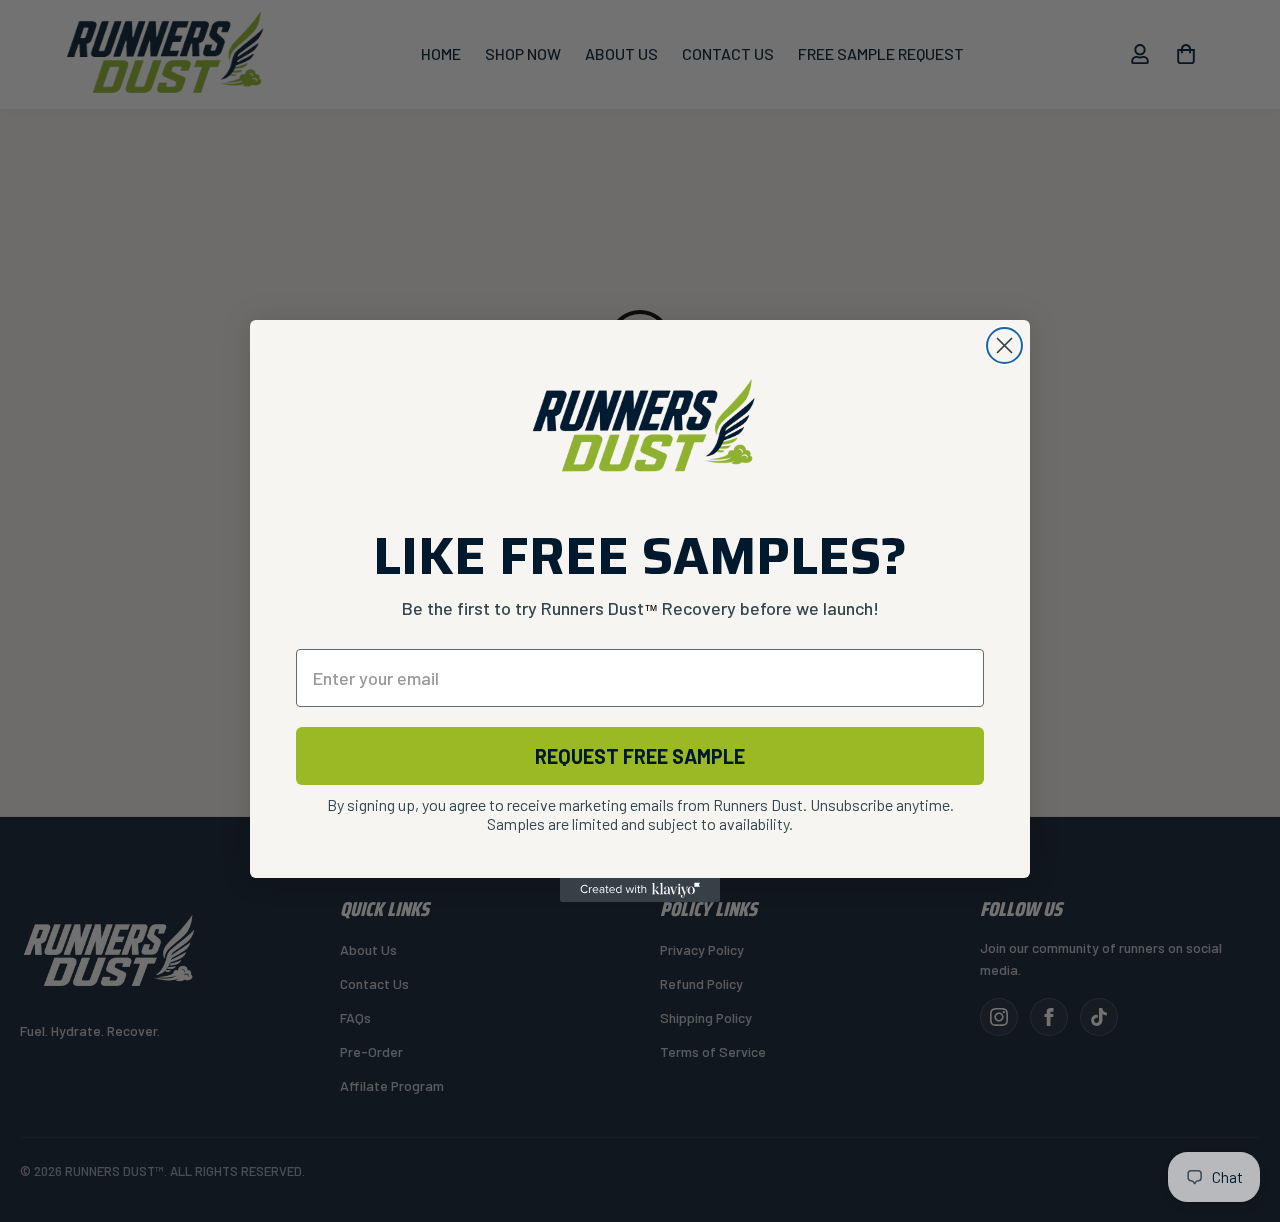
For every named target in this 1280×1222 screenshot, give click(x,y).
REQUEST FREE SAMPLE (640, 756)
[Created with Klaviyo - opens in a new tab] (640, 890)
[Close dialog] (1004, 345)
